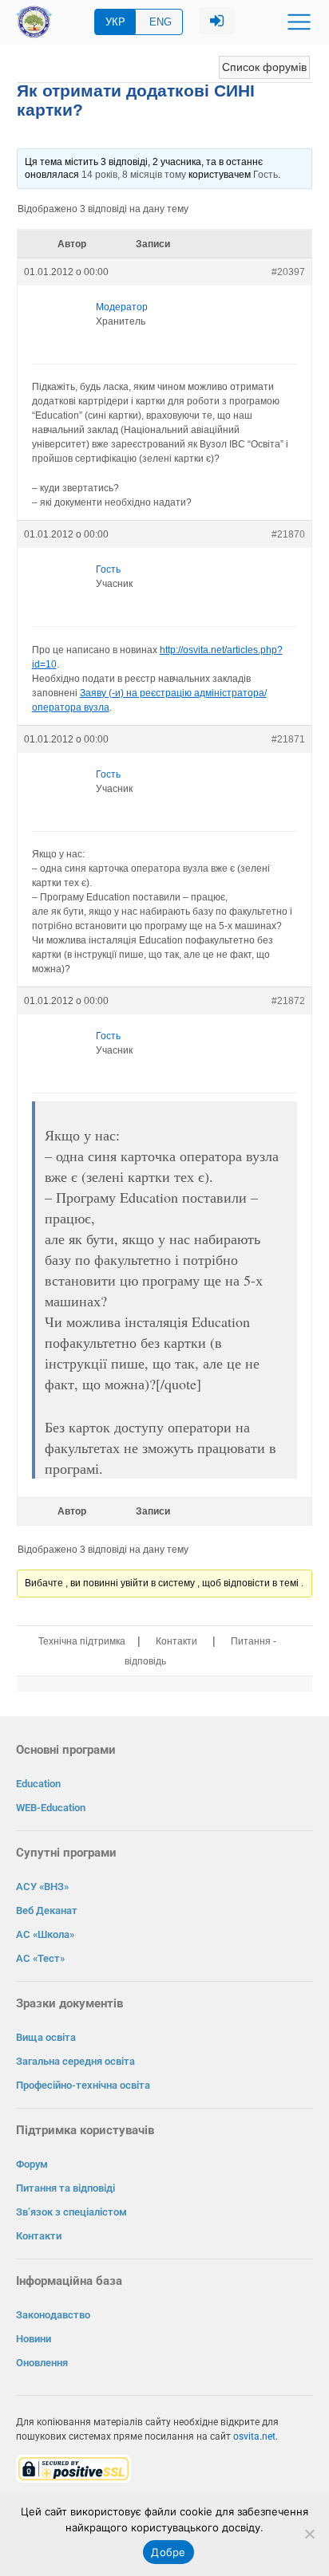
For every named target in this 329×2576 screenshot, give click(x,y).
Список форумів (264, 67)
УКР (115, 22)
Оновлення (42, 2363)
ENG (161, 22)
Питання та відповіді (65, 2188)
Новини (34, 2339)
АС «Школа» (45, 1934)
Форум (32, 2164)
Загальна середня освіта (75, 2061)
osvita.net (254, 2436)
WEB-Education (51, 1808)
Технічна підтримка (82, 1641)
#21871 (288, 739)
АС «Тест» (40, 1958)
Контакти (176, 1641)
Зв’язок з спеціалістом (71, 2212)
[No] (309, 2534)
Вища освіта (46, 2037)
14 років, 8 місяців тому (134, 175)
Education (38, 1784)
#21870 (288, 534)
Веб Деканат (47, 1910)
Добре (168, 2552)
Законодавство (53, 2315)
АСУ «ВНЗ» (42, 1887)
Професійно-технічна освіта (83, 2085)
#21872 (288, 1001)
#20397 (288, 272)
